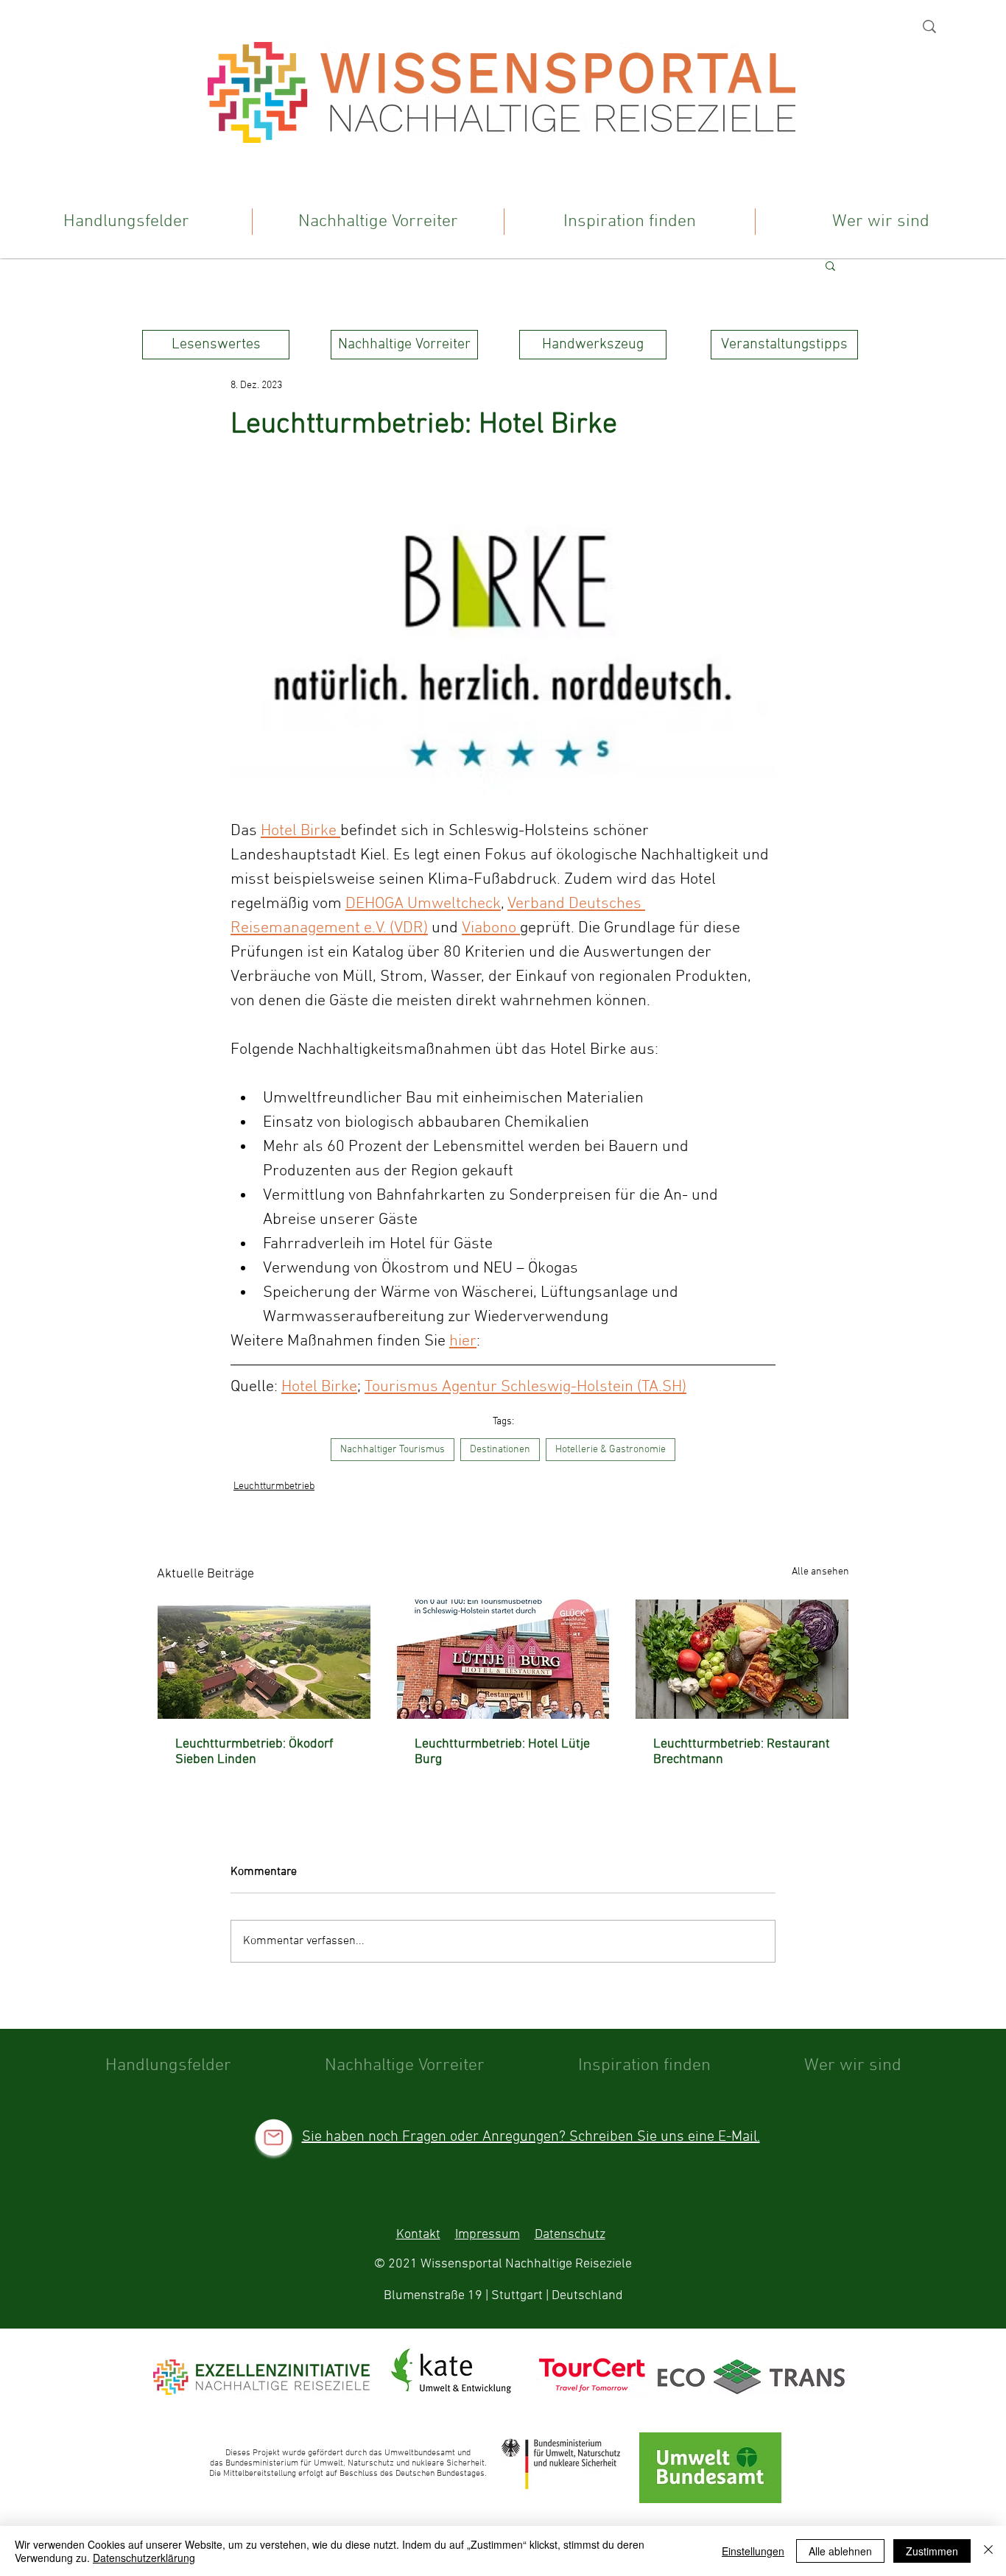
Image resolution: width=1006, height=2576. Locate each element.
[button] (830, 265)
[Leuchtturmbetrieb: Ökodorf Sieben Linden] (264, 1659)
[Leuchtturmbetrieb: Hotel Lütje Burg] (503, 1659)
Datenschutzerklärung (144, 2558)
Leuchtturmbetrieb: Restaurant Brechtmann (742, 1752)
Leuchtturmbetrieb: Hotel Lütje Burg (502, 1752)
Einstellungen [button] (753, 2551)
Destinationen (500, 1450)
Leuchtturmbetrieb (274, 1486)
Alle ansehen (820, 1572)
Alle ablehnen (840, 2551)
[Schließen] (988, 2551)
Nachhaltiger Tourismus (393, 1450)
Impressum (488, 2235)
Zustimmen (932, 2551)
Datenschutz (570, 2235)
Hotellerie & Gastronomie (611, 1450)
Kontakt (418, 2235)
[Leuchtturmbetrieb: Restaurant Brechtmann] (742, 1659)
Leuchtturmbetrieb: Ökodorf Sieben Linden (254, 1752)
